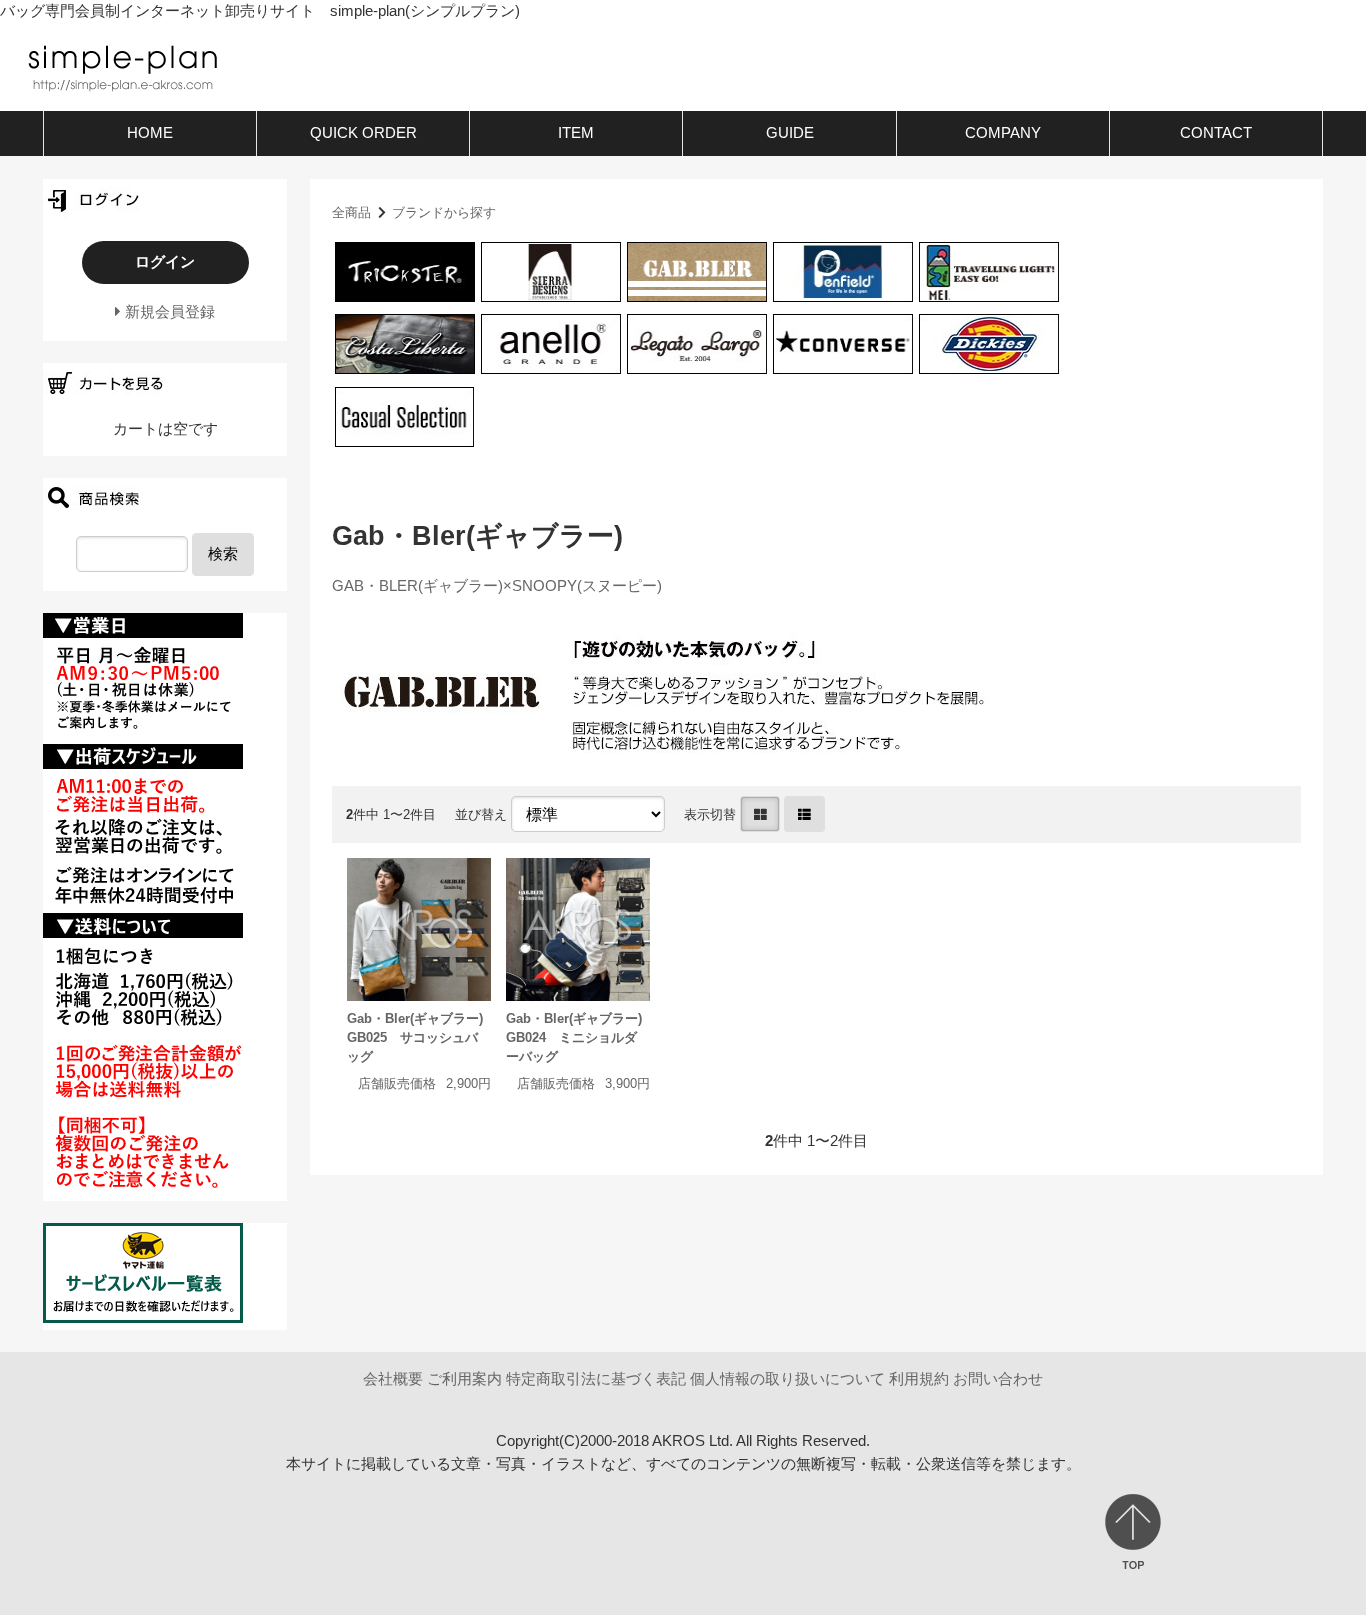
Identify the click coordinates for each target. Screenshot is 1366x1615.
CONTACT (1216, 132)
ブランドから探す (444, 212)
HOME (150, 132)
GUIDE (790, 132)
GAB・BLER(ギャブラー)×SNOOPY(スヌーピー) (497, 585)
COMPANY (1003, 132)
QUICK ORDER (363, 132)
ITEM (576, 132)
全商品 (351, 212)
